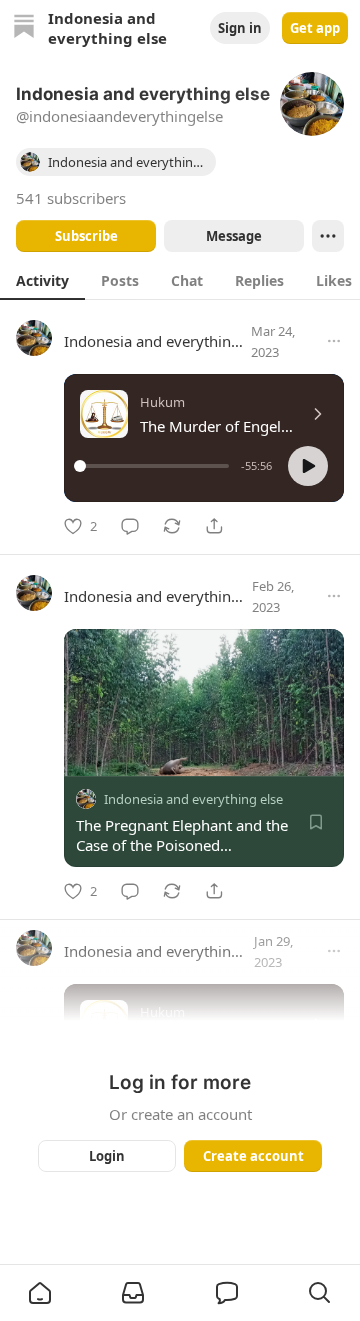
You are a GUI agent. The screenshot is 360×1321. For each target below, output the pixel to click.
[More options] (334, 341)
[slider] (154, 466)
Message (234, 236)
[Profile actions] (328, 236)
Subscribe (86, 236)
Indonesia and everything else (167, 341)
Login (107, 1156)
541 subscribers (71, 198)
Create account (253, 1156)
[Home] (24, 28)
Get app (315, 28)
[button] (308, 466)
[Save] (316, 822)
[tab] (42, 280)
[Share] (214, 526)
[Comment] (130, 526)
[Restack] (172, 526)
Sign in (240, 28)
